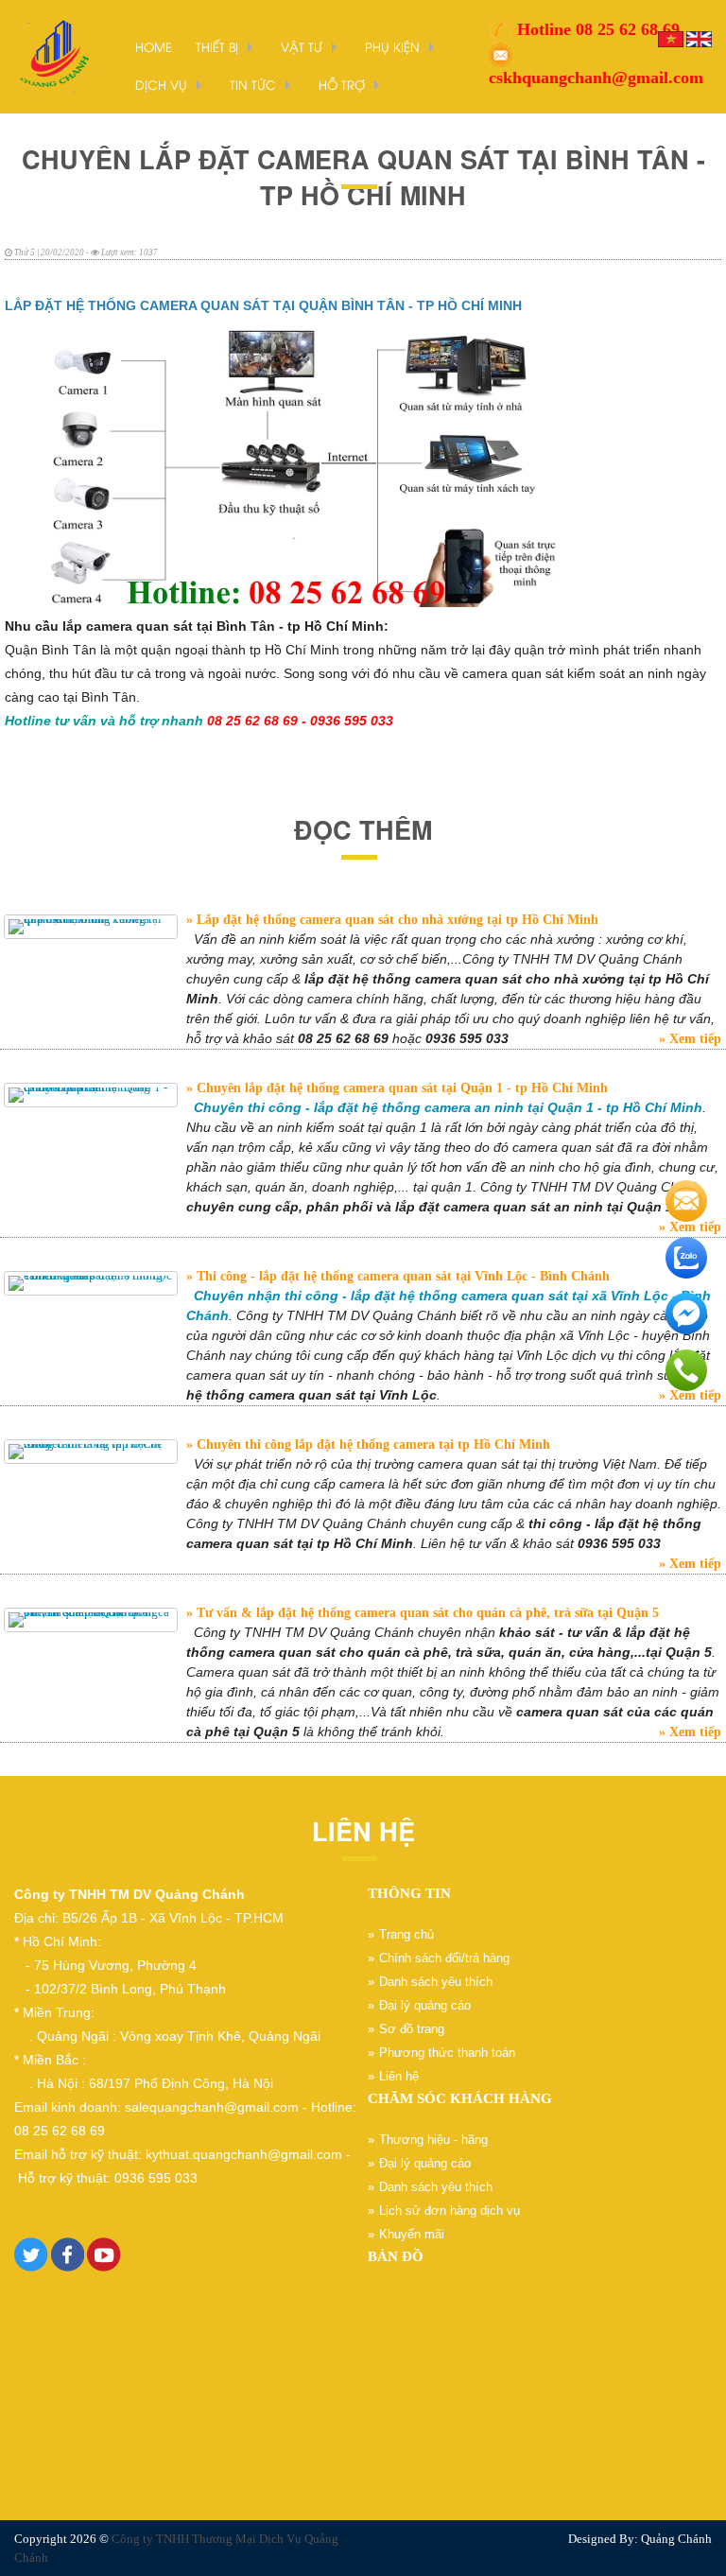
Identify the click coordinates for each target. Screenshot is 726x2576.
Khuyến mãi (412, 2234)
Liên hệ (399, 2076)
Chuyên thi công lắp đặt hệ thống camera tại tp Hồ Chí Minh (372, 1445)
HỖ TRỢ (342, 84)
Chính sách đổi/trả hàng (444, 1958)
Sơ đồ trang (412, 2029)
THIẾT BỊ (217, 46)
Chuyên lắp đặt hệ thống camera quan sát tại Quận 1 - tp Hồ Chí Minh (400, 1088)
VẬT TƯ (302, 46)
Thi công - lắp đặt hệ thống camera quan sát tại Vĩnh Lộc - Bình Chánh (401, 1276)
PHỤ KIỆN (392, 46)
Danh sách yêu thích (436, 1982)
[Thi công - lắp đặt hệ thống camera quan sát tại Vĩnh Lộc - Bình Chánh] (91, 1283)
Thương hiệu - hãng (433, 2140)
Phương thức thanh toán (447, 2053)
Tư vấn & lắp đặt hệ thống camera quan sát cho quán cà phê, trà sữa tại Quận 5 (426, 1613)
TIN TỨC (253, 84)
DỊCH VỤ (161, 84)
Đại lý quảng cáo (425, 2005)
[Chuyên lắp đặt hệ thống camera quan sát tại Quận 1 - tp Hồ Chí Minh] (91, 1095)
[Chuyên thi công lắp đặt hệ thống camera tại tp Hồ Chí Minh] (91, 1452)
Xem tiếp (693, 1039)
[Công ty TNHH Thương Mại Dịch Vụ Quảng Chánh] (52, 55)
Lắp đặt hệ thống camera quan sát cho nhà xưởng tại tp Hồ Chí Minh (396, 920)
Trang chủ (406, 1934)
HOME (154, 46)
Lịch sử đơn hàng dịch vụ (449, 2210)
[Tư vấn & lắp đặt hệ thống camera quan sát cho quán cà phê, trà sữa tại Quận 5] (91, 1620)
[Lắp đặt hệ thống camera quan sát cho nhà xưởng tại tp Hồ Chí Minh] (91, 927)
